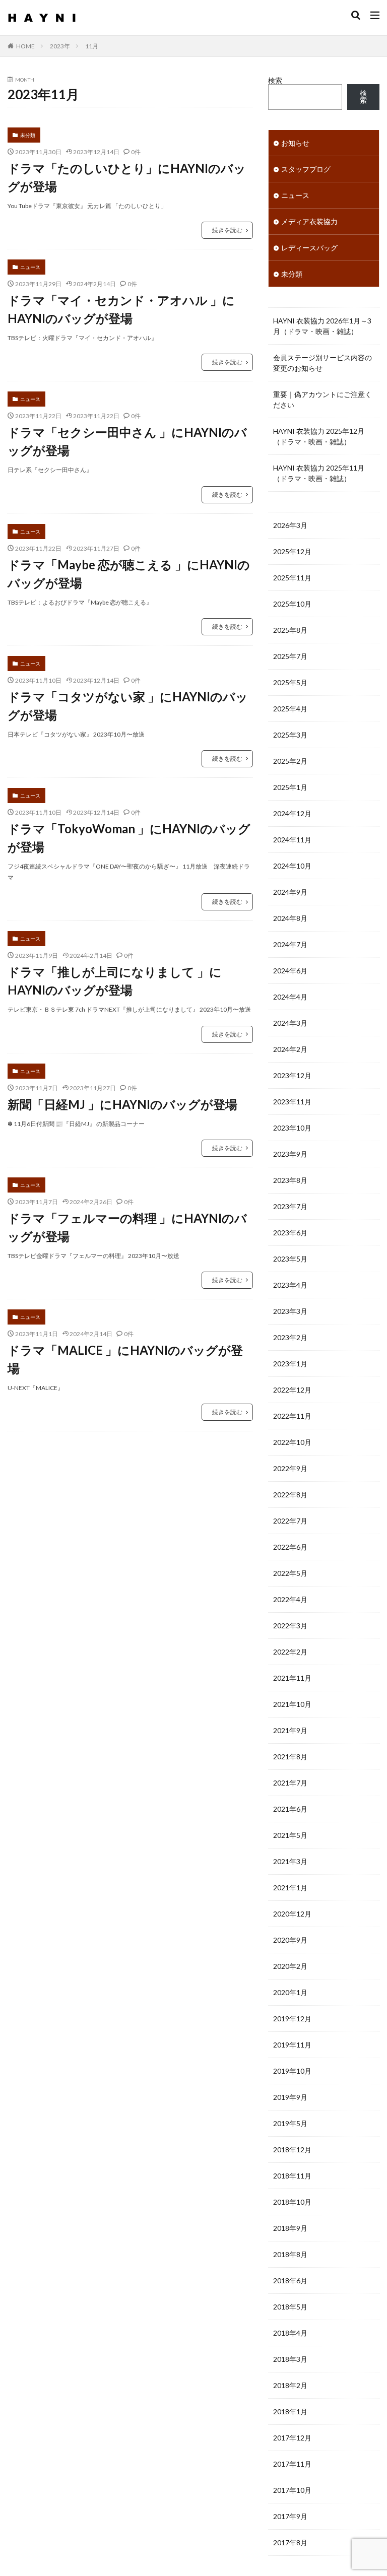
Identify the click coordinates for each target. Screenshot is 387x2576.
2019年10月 (292, 2071)
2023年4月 (290, 1285)
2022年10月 (292, 1442)
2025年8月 (290, 630)
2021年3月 (290, 1861)
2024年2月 (290, 1049)
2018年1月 (290, 2412)
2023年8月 (290, 1180)
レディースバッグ (309, 248)
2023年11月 (292, 1102)
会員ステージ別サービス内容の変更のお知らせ (322, 363)
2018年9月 (290, 2228)
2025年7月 (290, 656)
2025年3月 (290, 735)
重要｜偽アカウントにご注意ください (322, 400)
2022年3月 (290, 1626)
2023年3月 (290, 1311)
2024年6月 (290, 971)
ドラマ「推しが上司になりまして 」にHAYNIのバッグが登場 (115, 981)
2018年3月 (290, 2359)
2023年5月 (290, 1259)
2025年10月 (292, 604)
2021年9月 (290, 1730)
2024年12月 (292, 813)
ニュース (30, 267)
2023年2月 (290, 1337)
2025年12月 (292, 551)
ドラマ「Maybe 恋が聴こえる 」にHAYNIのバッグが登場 (129, 574)
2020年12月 (292, 1914)
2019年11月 (292, 2045)
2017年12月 (292, 2438)
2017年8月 (290, 2542)
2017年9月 (290, 2516)
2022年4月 (290, 1599)
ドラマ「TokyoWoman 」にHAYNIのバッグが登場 (129, 838)
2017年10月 (292, 2490)
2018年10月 (292, 2202)
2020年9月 (290, 1940)
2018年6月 (290, 2281)
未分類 (28, 135)
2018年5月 (290, 2307)
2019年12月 (292, 2019)
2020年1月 (290, 1992)
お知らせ (295, 143)
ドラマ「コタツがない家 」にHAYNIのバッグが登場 (128, 706)
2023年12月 (292, 1075)
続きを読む (227, 230)
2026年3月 (290, 525)
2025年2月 (290, 761)
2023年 (60, 46)
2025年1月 (290, 787)
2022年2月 (290, 1652)
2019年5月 (290, 2123)
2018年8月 (290, 2254)
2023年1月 (290, 1364)
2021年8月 (290, 1757)
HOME (25, 46)
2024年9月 (290, 892)
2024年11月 (292, 840)
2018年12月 (292, 2150)
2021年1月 (290, 1888)
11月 (92, 46)
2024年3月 (290, 1023)
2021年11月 (292, 1678)
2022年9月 (290, 1468)
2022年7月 (290, 1521)
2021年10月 (292, 1704)
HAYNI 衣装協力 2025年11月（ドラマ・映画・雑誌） (319, 473)
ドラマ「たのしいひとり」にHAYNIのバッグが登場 (127, 177)
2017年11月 (292, 2464)
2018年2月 (290, 2385)
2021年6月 (290, 1809)
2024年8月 (290, 918)
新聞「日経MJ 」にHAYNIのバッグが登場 (122, 1104)
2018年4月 (290, 2333)
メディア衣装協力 (309, 221)
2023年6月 (290, 1233)
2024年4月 (290, 997)
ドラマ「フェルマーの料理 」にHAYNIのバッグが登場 (127, 1227)
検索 (275, 80)
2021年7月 (290, 1783)
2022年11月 (292, 1416)
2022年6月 (290, 1547)
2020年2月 (290, 1966)
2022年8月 (290, 1495)
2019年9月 (290, 2097)
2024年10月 (292, 866)
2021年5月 (290, 1835)
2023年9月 (290, 1154)
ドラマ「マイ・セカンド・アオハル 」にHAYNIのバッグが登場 (121, 309)
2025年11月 (292, 578)
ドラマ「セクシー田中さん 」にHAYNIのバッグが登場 (127, 441)
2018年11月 (292, 2176)
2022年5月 (290, 1573)
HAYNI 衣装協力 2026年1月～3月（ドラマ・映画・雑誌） (322, 326)
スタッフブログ (306, 169)
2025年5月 (290, 682)
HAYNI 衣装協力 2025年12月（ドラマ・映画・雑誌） (319, 436)
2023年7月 (290, 1206)
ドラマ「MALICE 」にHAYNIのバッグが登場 (125, 1359)
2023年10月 (292, 1128)
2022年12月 (292, 1390)
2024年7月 (290, 944)
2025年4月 (290, 709)
